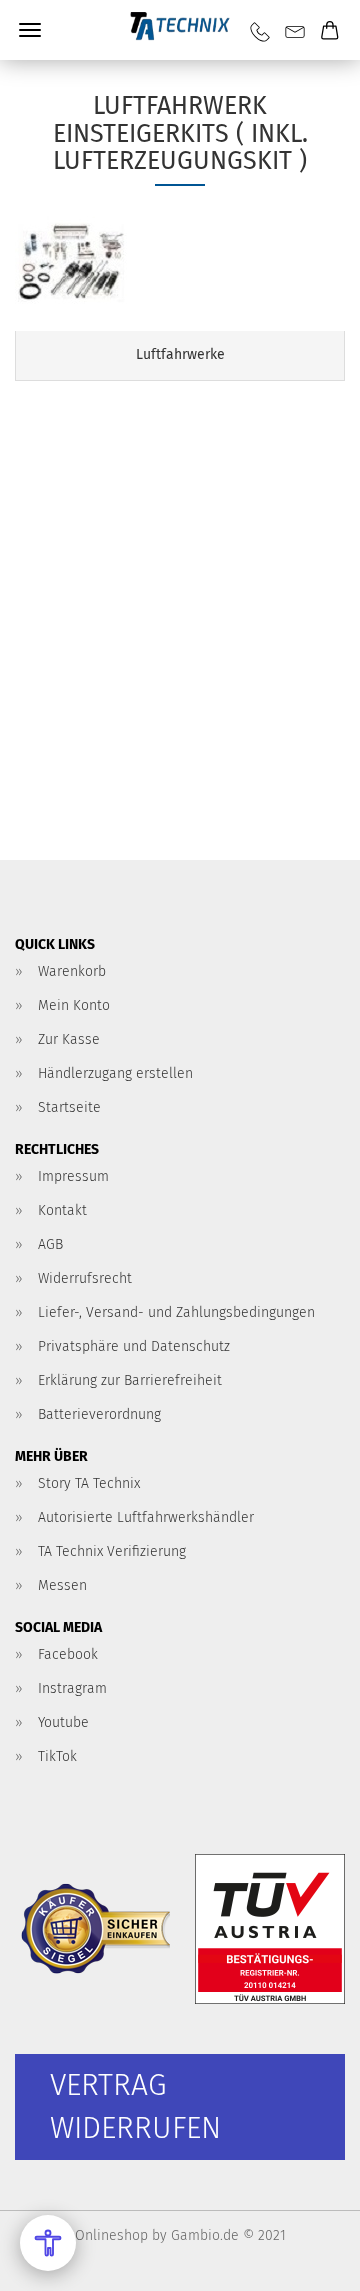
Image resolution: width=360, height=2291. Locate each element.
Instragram (72, 1688)
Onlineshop (111, 2235)
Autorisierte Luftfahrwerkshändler (146, 1517)
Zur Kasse (69, 1039)
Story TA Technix (89, 1483)
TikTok (57, 1756)
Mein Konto (74, 1005)
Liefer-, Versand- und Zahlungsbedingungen (176, 1312)
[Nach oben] (305, 2261)
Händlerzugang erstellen (115, 1073)
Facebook (68, 1654)
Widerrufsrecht (85, 1278)
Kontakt (62, 1210)
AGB (50, 1244)
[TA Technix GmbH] (180, 30)
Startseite (69, 1107)
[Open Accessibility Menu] (48, 2243)
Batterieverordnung (99, 1414)
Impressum (73, 1176)
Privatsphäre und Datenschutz (134, 1346)
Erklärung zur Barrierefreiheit (130, 1380)
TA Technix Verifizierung (112, 1551)
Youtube (63, 1722)
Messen (62, 1585)
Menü (30, 30)
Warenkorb (72, 971)
